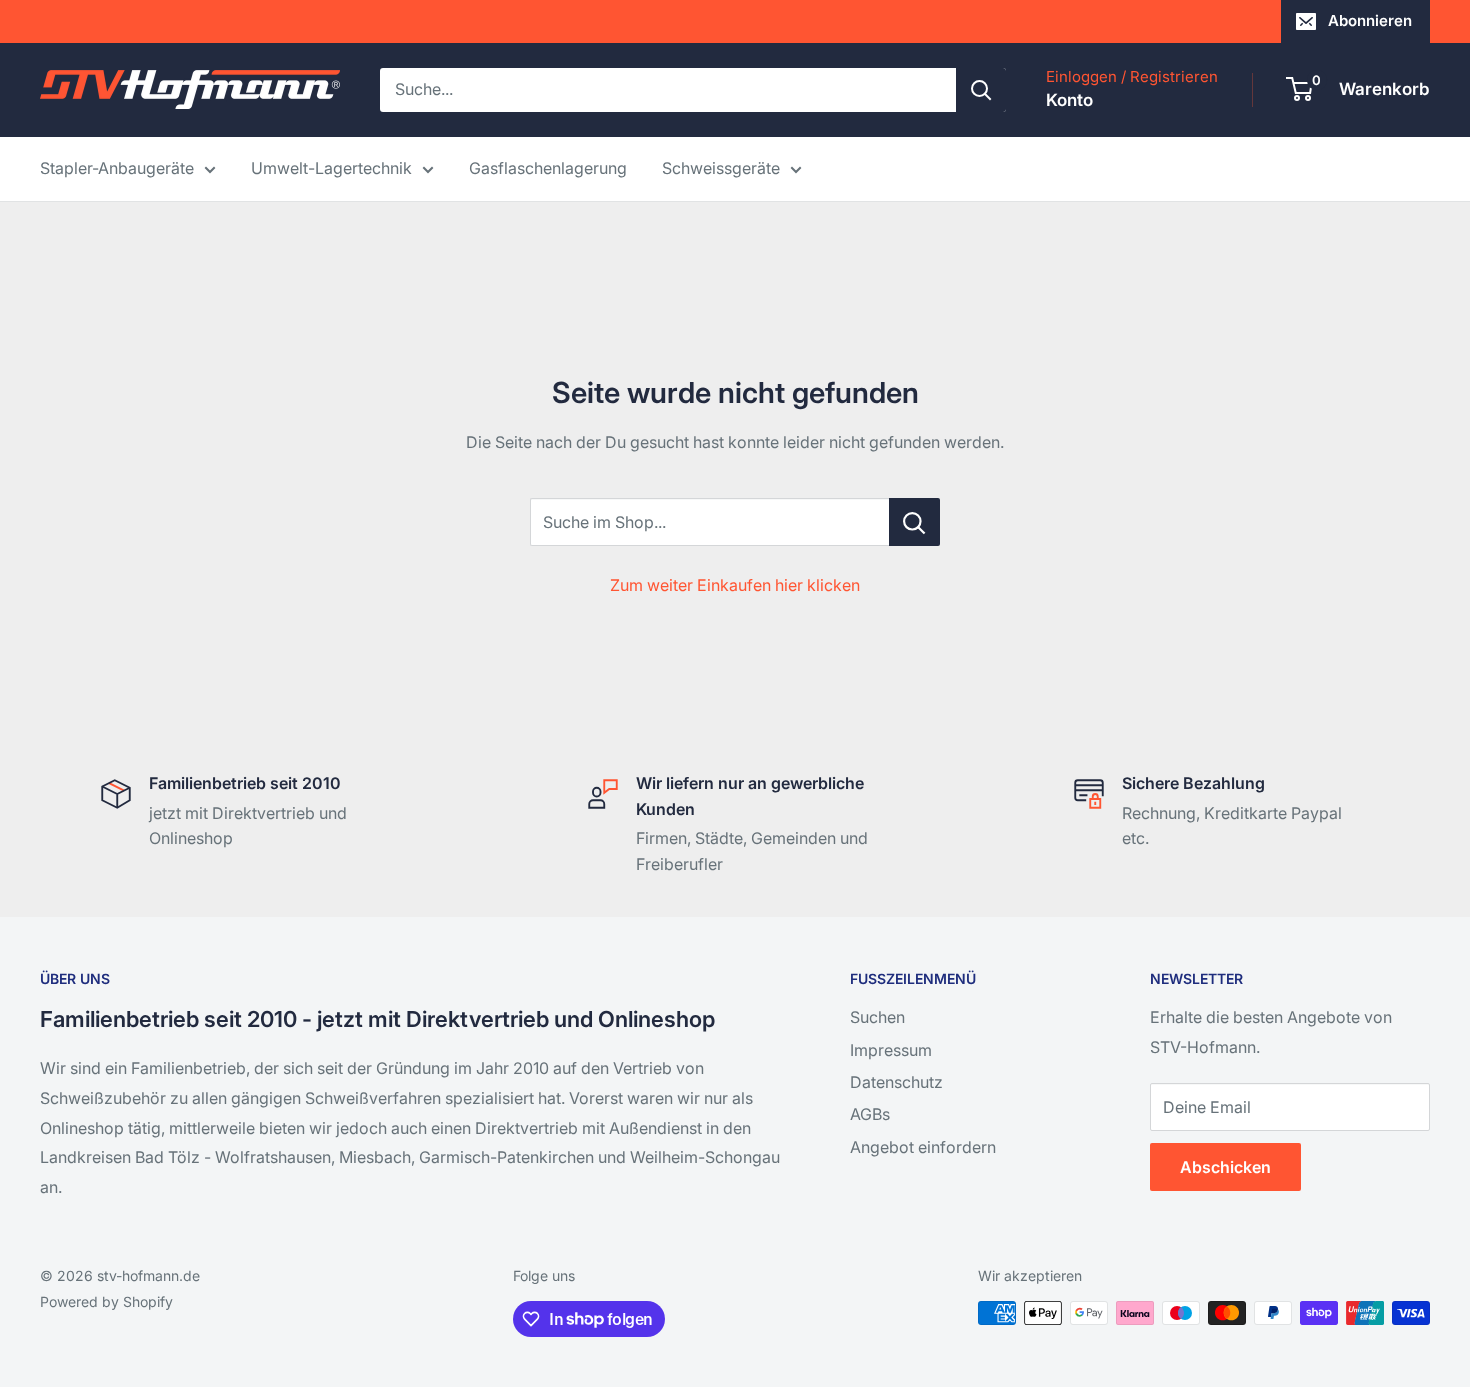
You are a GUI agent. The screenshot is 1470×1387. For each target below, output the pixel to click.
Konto (1069, 100)
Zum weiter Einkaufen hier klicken (735, 585)
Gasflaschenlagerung (548, 168)
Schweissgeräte (721, 168)
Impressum (891, 1050)
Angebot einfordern (923, 1147)
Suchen (877, 1017)
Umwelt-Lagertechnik (331, 168)
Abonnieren (1370, 20)
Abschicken (1225, 1167)
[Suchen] (981, 90)
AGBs (870, 1114)
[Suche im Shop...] (914, 522)
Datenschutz (896, 1082)
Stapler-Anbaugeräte (117, 168)
